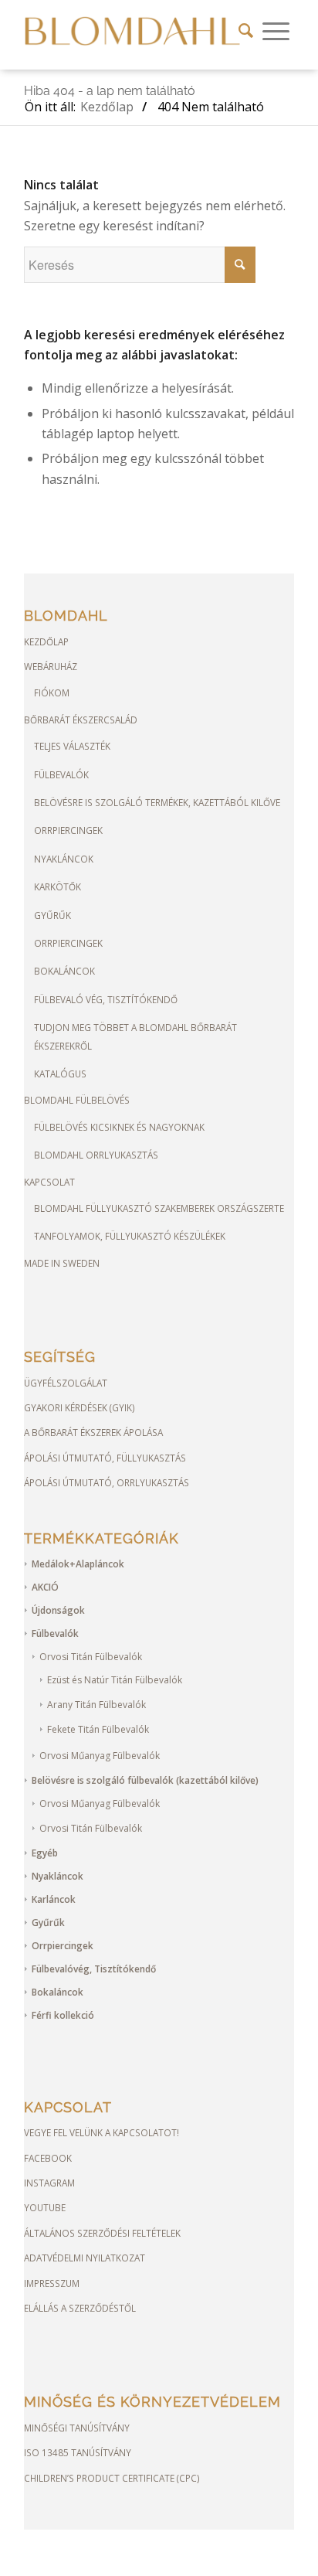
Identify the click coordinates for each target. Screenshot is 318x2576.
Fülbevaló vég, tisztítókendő (106, 999)
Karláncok (54, 1899)
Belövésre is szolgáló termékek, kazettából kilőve (157, 802)
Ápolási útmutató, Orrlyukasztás (107, 1482)
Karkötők (58, 886)
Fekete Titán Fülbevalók (98, 1729)
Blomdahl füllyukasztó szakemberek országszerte (159, 1208)
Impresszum (52, 2283)
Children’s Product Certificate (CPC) (112, 2478)
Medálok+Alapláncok (78, 1564)
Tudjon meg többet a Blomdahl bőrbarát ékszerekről (135, 1036)
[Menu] (276, 31)
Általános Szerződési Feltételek (102, 2233)
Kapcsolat (49, 1182)
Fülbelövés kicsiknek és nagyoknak (119, 1127)
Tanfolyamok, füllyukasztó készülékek (130, 1236)
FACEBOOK (48, 2158)
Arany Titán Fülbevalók (96, 1705)
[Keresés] (246, 31)
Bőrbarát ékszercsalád (81, 720)
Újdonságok (58, 1610)
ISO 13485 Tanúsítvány (78, 2452)
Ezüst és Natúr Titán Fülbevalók (115, 1680)
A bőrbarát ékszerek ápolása (93, 1432)
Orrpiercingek (68, 830)
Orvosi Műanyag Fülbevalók (100, 1756)
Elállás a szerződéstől (80, 2308)
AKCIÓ (45, 1587)
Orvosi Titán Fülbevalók (91, 1657)
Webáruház (51, 666)
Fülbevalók (61, 774)
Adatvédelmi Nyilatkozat (85, 2258)
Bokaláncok (64, 971)
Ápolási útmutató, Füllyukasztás (105, 1458)
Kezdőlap (46, 641)
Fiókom (52, 692)
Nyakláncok (64, 859)
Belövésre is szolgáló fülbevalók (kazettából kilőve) (145, 1780)
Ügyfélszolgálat (66, 1383)
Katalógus (60, 1074)
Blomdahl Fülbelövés (77, 1100)
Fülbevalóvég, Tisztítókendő (94, 1969)
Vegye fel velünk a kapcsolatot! (101, 2132)
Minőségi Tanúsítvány (77, 2428)
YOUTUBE (45, 2207)
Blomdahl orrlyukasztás (96, 1155)
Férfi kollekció (63, 2015)
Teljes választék (72, 746)
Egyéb (45, 1853)
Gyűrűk (52, 915)
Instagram (49, 2183)
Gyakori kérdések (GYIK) (79, 1407)
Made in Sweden (62, 1263)
